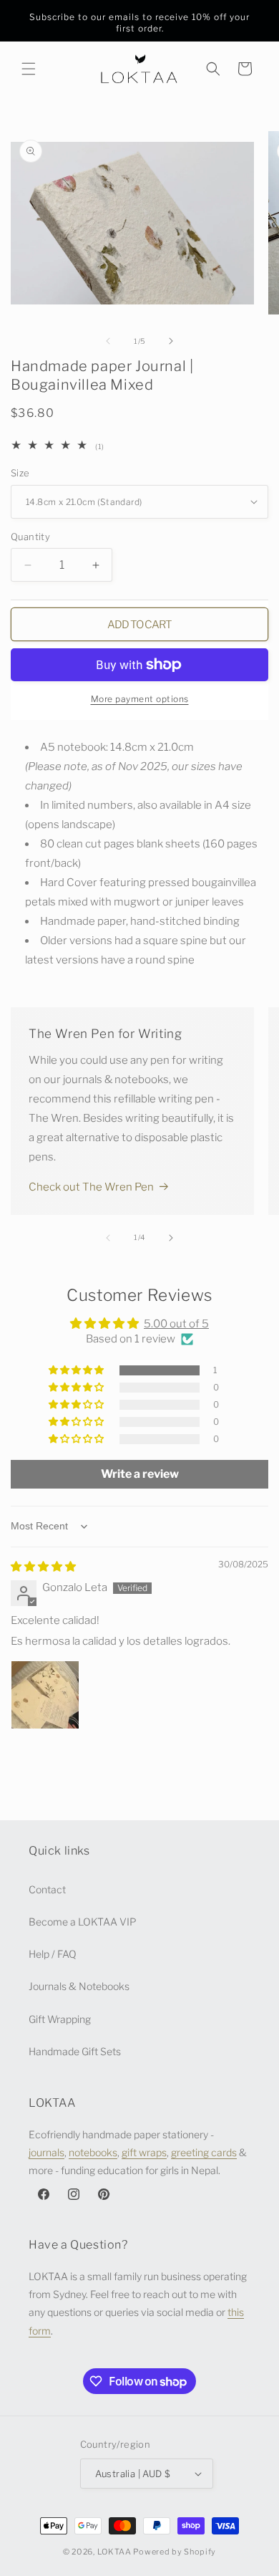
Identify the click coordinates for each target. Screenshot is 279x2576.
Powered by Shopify (175, 2552)
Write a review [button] (140, 1474)
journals (46, 2152)
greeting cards (204, 2152)
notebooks (93, 2152)
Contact (47, 1889)
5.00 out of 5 (176, 1324)
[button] (29, 69)
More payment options (140, 699)
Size (20, 473)
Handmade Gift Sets (75, 2051)
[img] (43, 1567)
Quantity (30, 537)
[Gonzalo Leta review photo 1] (45, 1695)
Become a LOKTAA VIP (83, 1922)
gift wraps (144, 2152)
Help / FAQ (53, 1954)
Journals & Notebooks (79, 1986)
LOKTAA (114, 2552)
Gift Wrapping (60, 2019)
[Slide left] (108, 341)
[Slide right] (171, 341)
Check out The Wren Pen (91, 1187)
